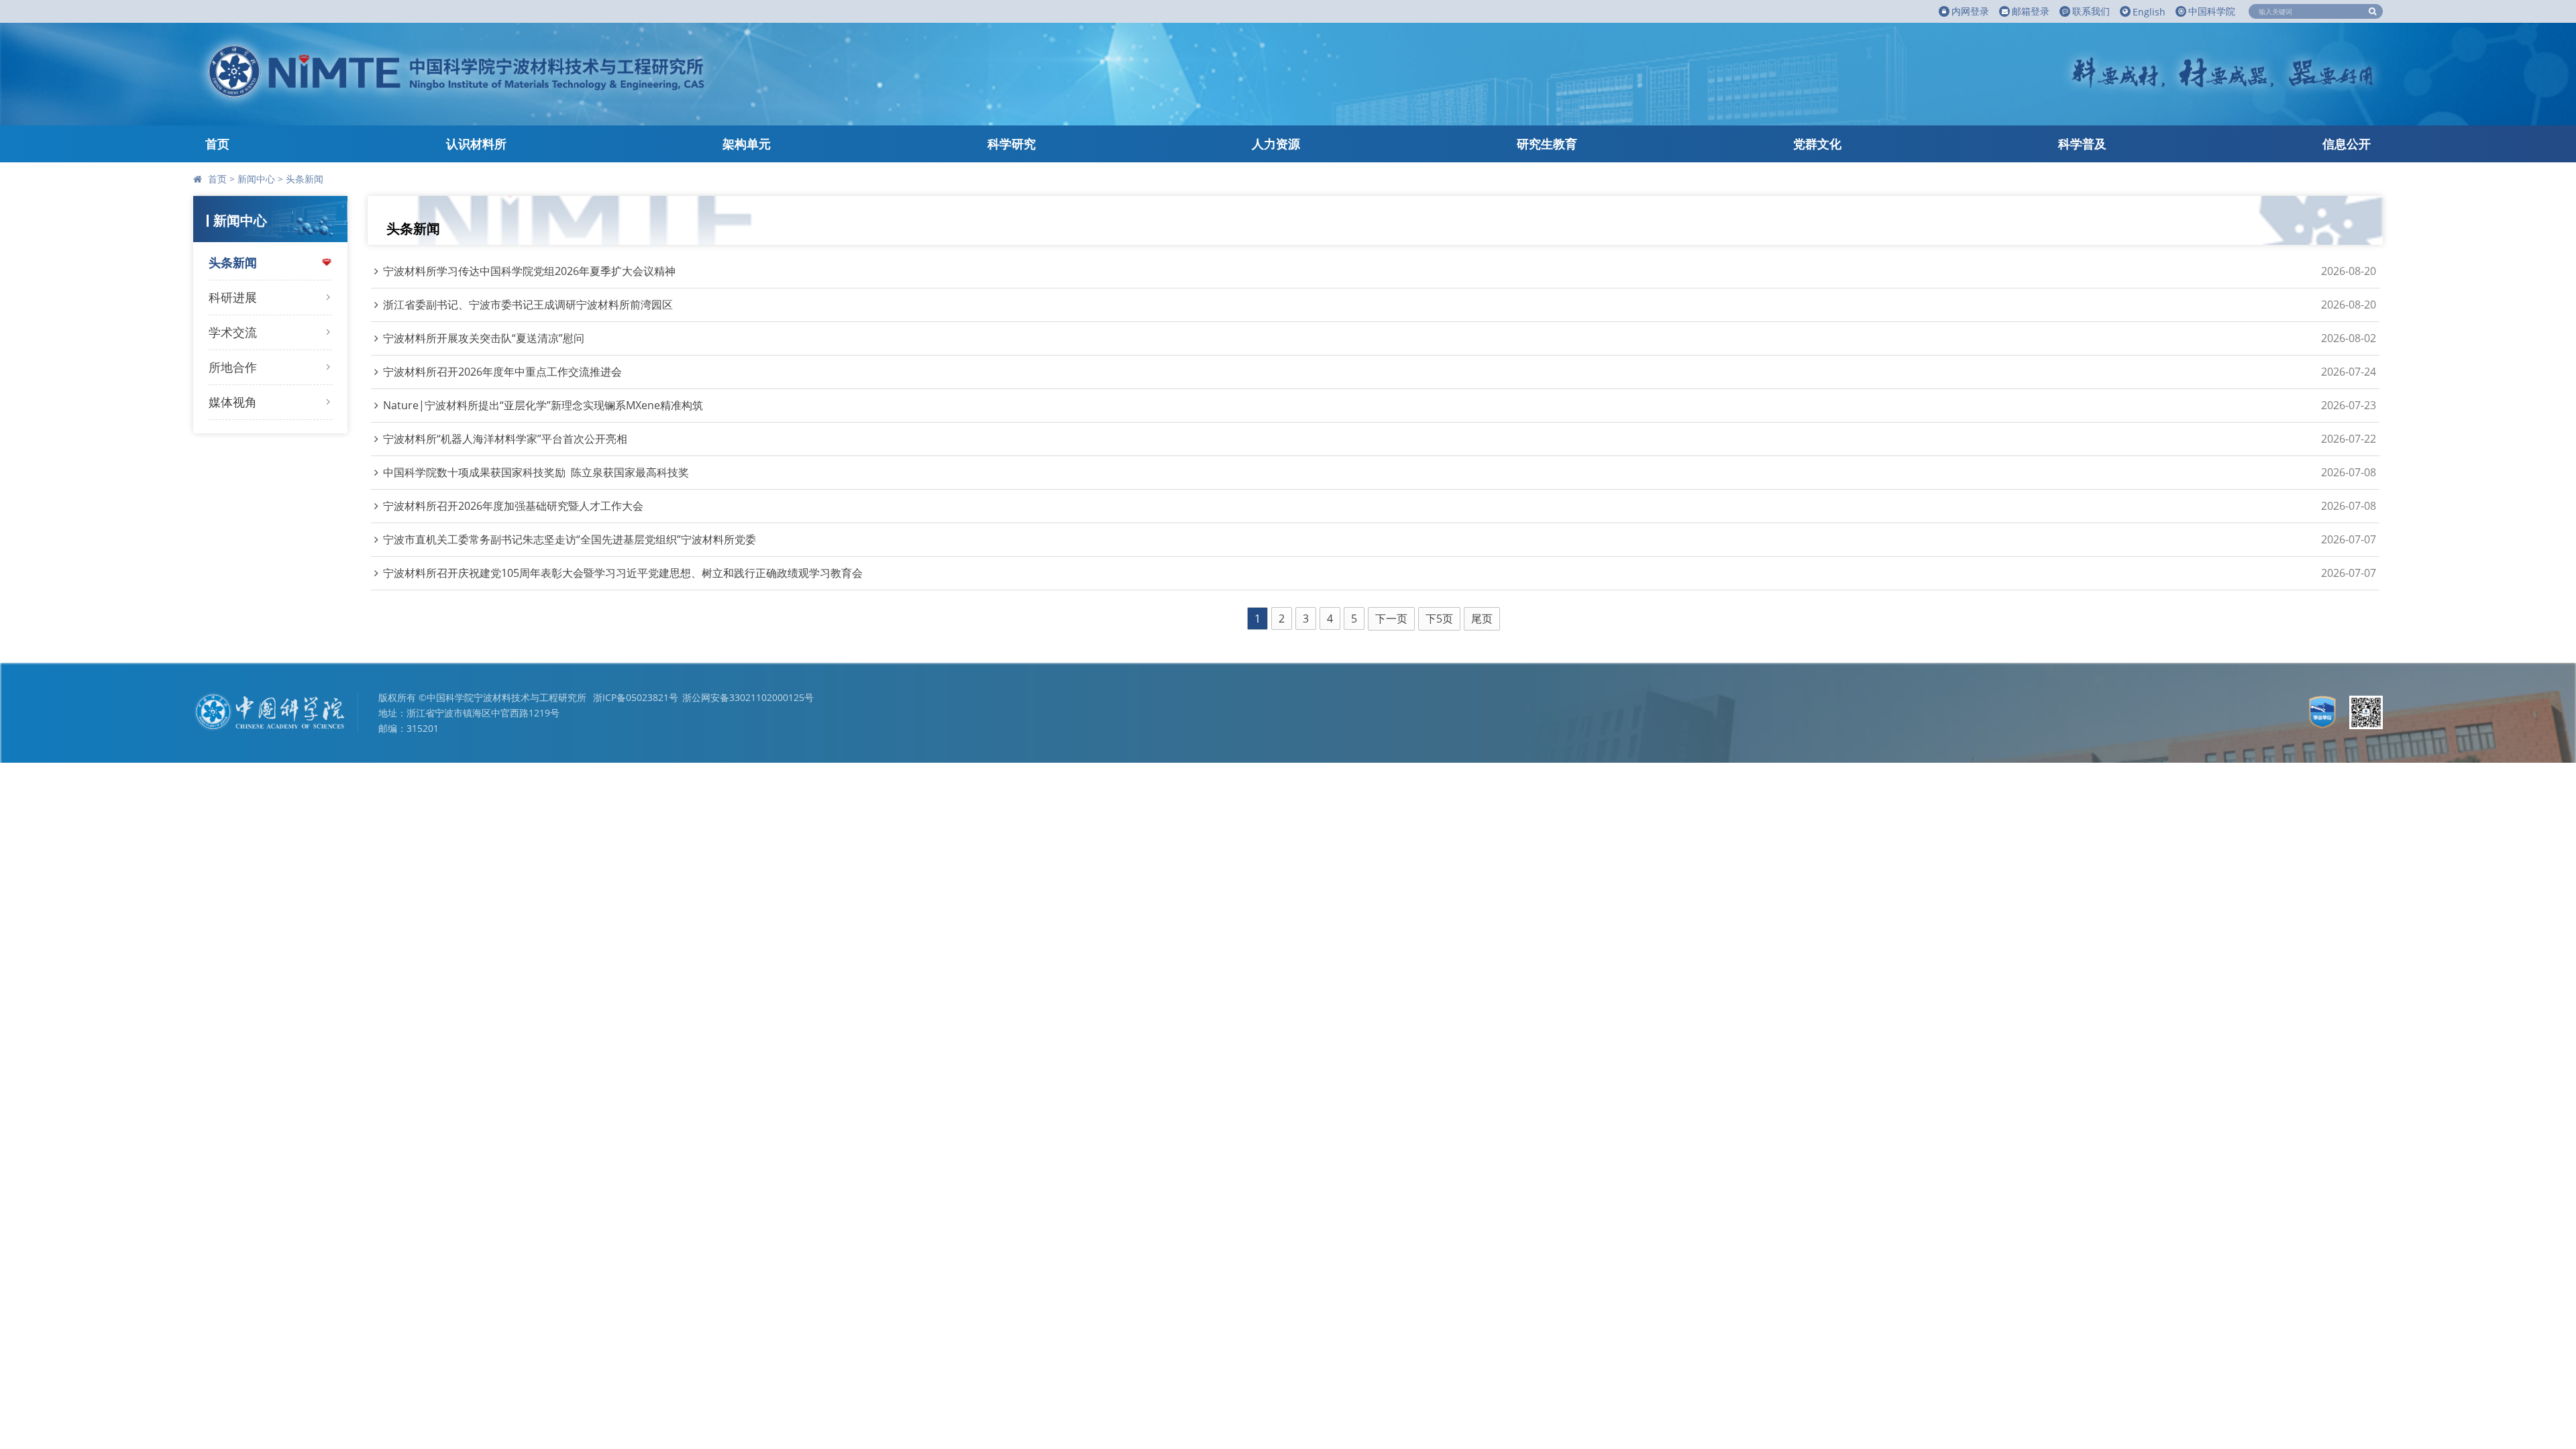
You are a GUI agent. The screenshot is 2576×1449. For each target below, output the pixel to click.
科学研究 (1012, 144)
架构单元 (747, 144)
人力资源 (1276, 144)
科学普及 (2082, 144)
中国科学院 (2212, 11)
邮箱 (2031, 11)
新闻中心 (256, 179)
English (2149, 12)
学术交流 (233, 332)
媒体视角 (233, 402)
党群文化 (1817, 144)
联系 (2091, 11)
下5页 (1439, 619)
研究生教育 (1547, 144)
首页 (217, 144)
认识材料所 (476, 144)
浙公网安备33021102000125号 (748, 697)
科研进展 (233, 297)
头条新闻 (305, 179)
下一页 (1391, 619)
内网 (1970, 11)
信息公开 (2347, 144)
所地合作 (233, 367)
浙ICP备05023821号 (636, 697)
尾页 (1482, 619)
